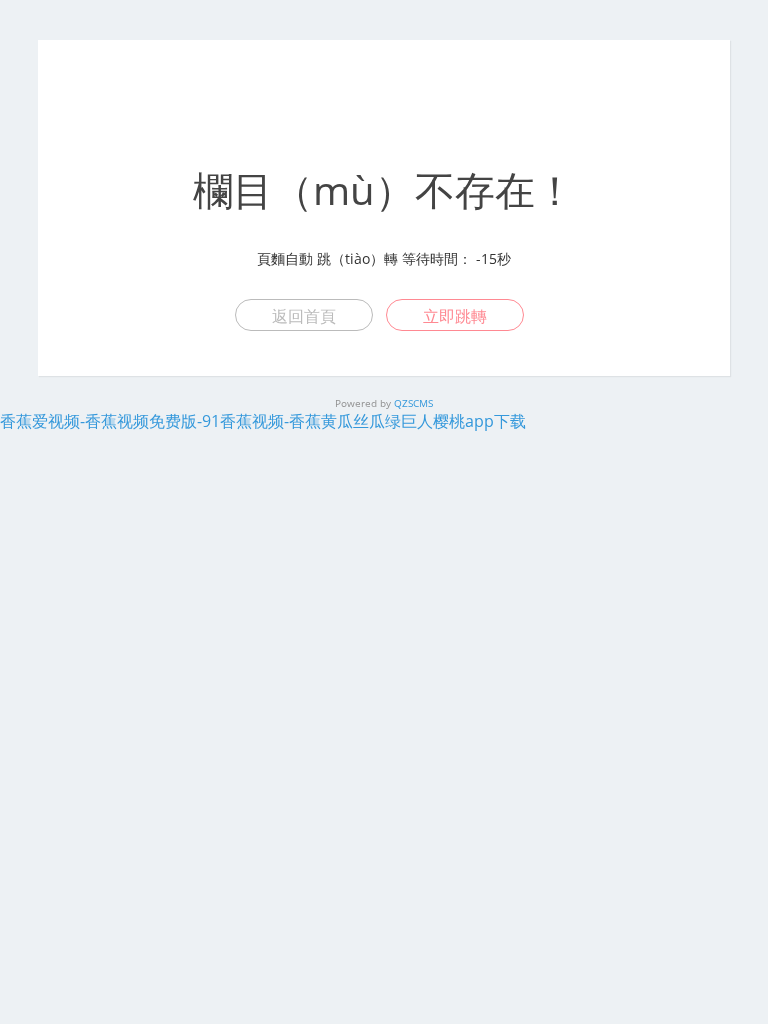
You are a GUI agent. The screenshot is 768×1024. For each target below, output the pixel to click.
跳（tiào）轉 (357, 258)
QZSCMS (413, 403)
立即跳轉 (455, 316)
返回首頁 (304, 316)
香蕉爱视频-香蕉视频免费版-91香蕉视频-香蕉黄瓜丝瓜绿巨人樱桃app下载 (263, 421)
